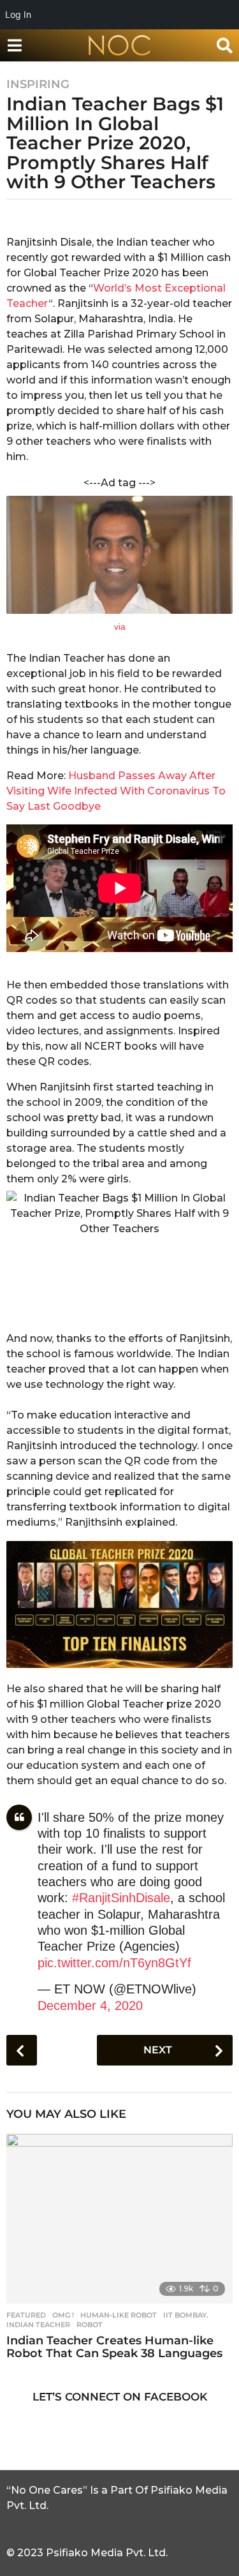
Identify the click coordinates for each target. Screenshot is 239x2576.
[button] (14, 45)
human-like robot (119, 2315)
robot (90, 2325)
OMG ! (63, 2315)
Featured (26, 2315)
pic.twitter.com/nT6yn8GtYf (114, 1963)
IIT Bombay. (186, 2315)
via (120, 627)
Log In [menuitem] (18, 14)
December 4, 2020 (90, 2006)
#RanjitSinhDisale (121, 1898)
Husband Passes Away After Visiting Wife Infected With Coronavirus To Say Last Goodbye (116, 791)
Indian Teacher (38, 2325)
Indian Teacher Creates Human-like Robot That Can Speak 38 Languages (114, 2347)
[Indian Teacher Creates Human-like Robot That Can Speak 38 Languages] (119, 2219)
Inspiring (38, 84)
